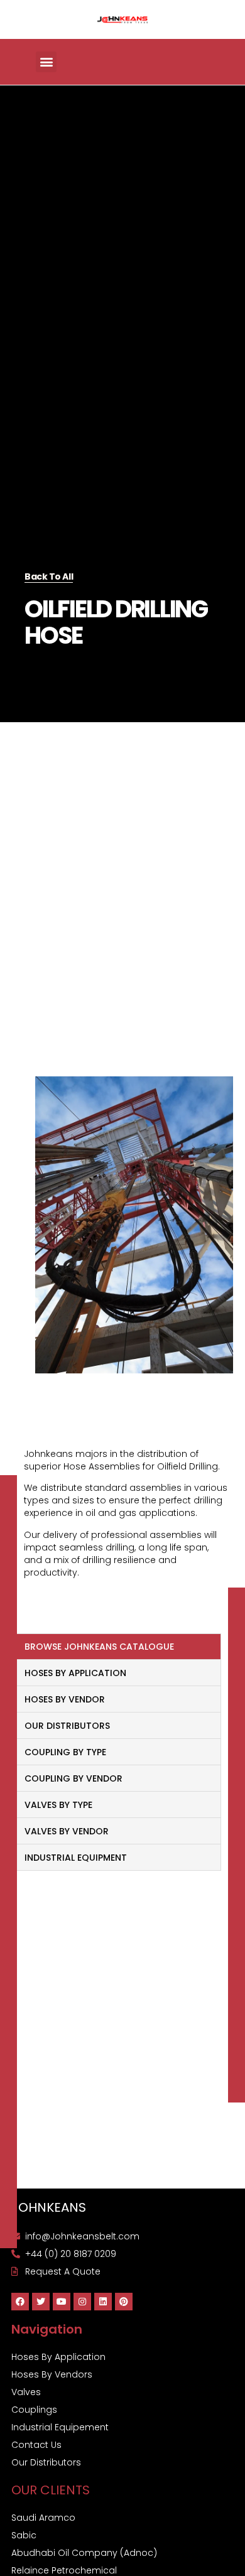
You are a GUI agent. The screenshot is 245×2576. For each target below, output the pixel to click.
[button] (46, 62)
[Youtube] (62, 2302)
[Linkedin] (103, 2302)
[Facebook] (20, 2302)
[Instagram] (82, 2302)
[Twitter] (41, 2302)
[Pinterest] (124, 2302)
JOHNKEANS (49, 2207)
